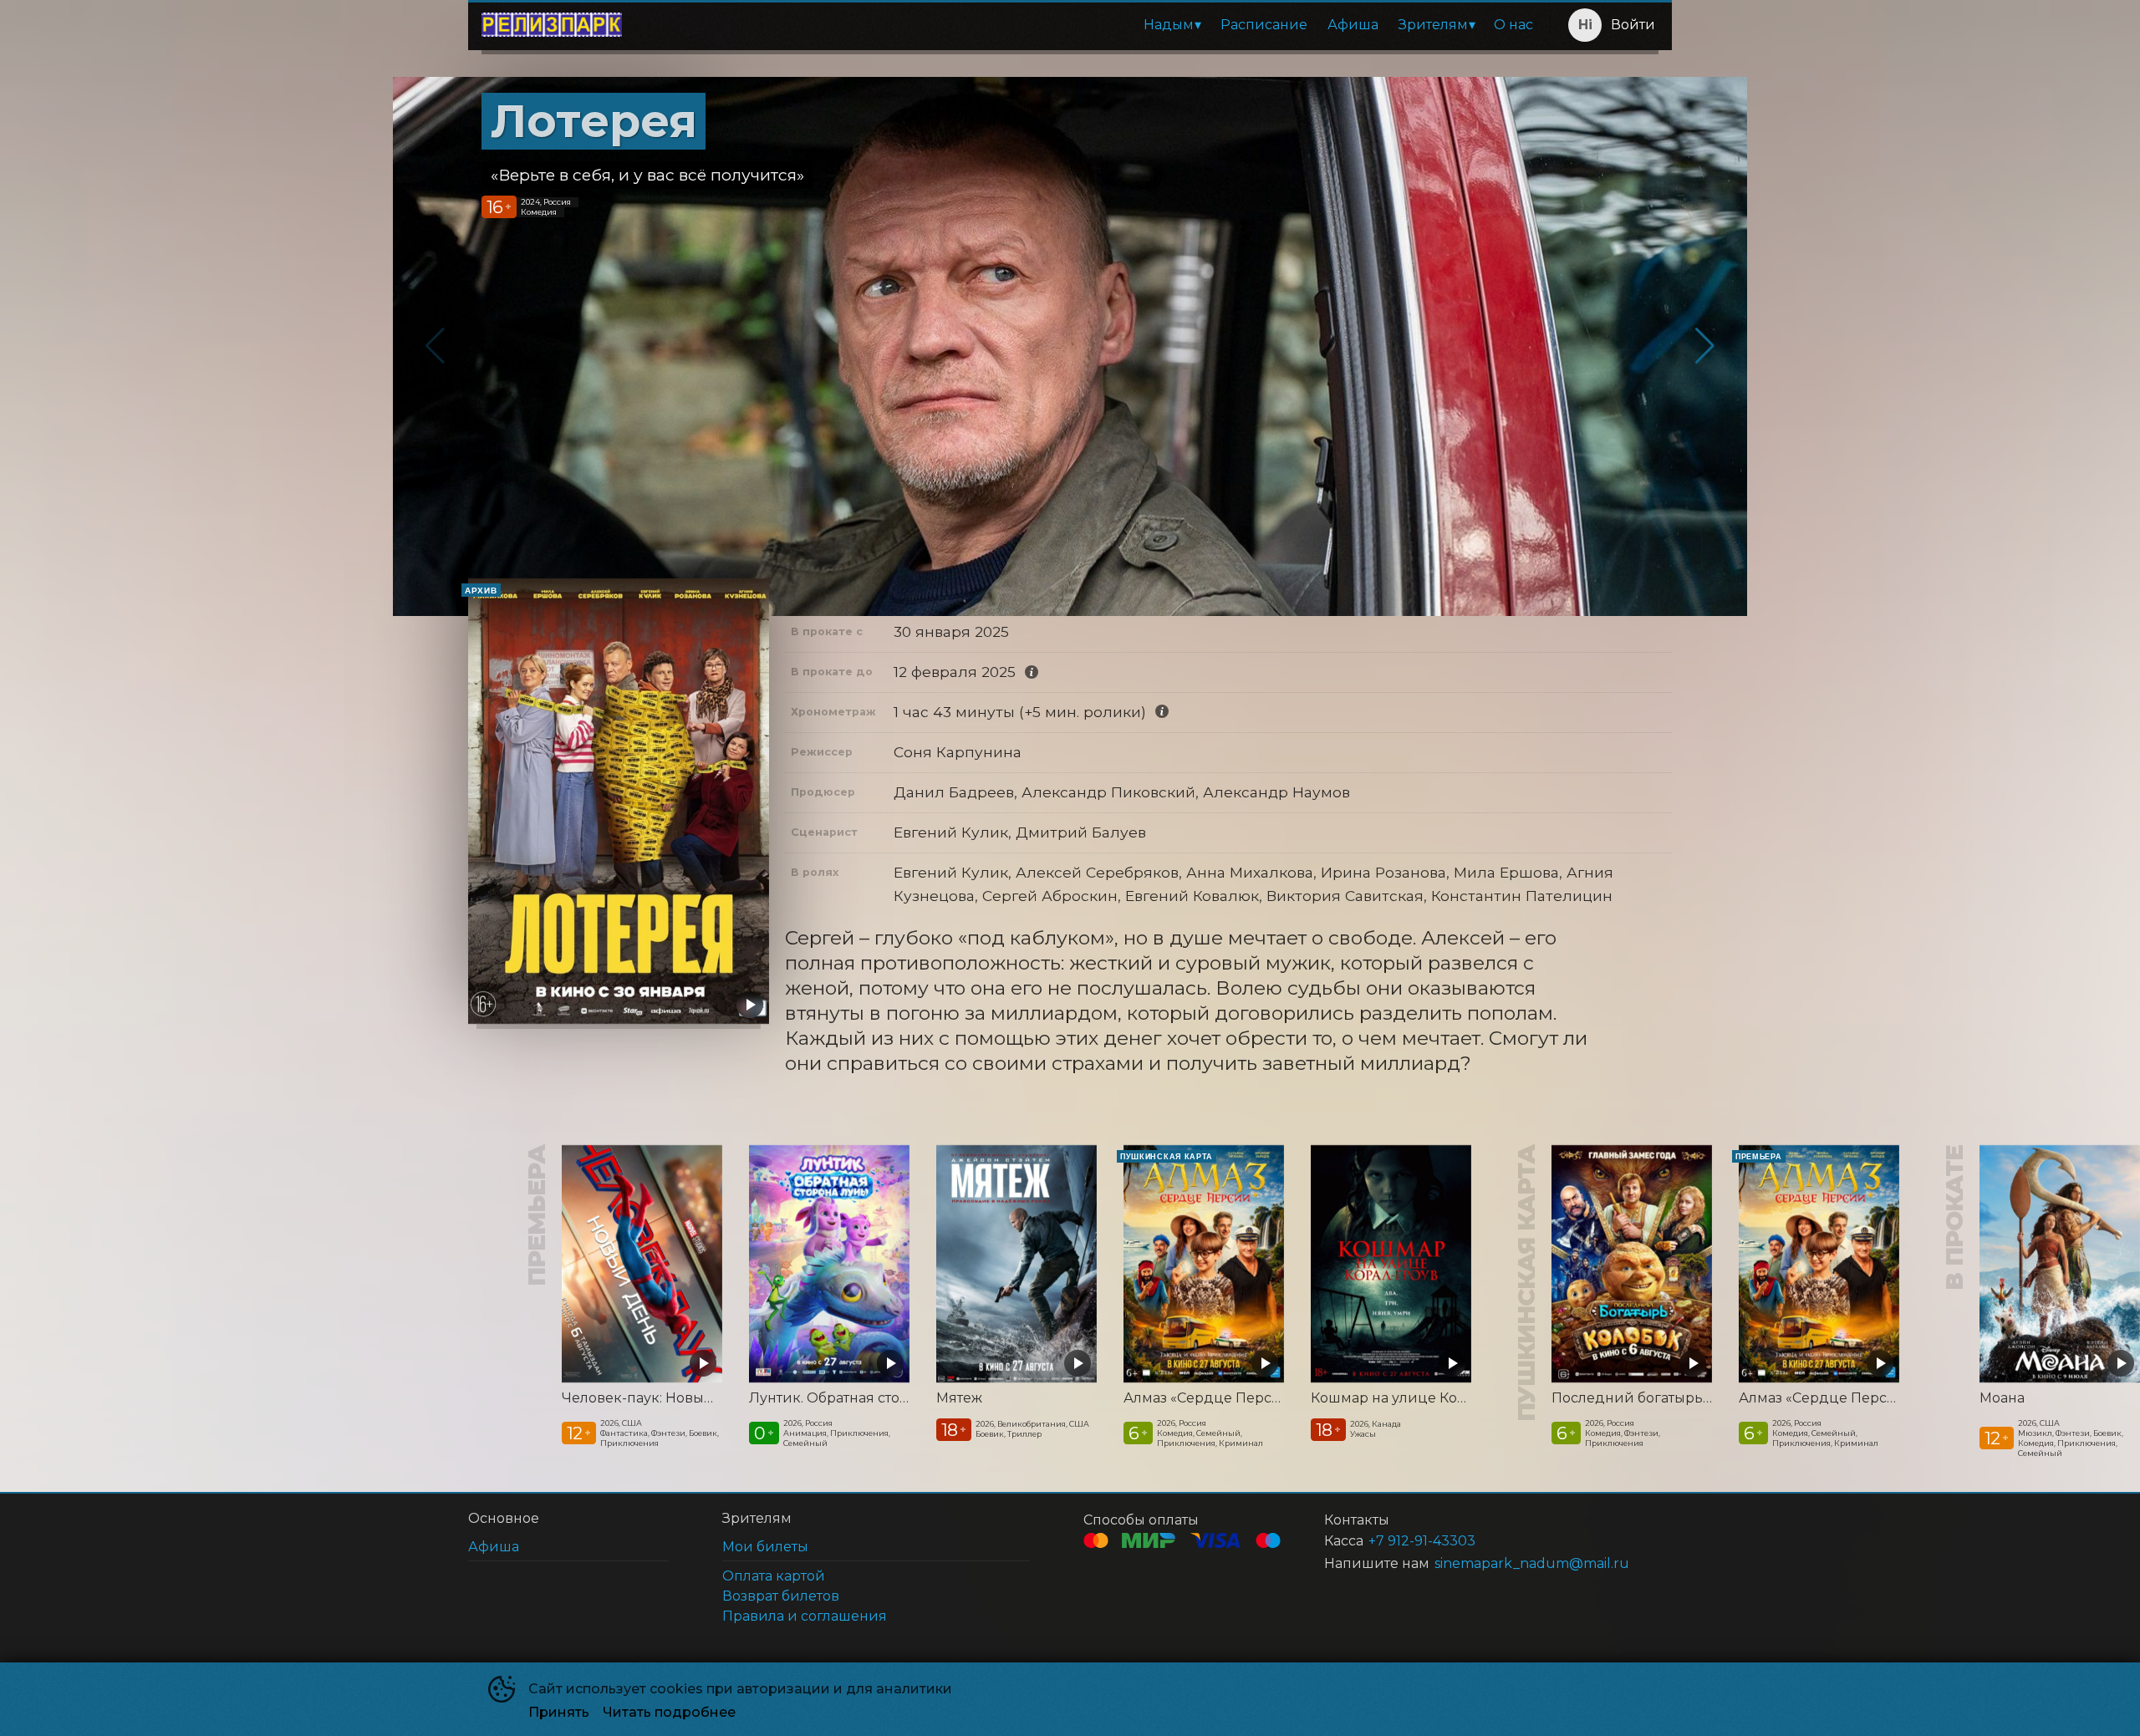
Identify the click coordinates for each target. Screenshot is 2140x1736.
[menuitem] (1172, 25)
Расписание (1264, 25)
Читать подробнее (669, 1712)
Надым (1169, 25)
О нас (1513, 25)
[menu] (1089, 25)
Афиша (1353, 25)
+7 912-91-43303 (1422, 1541)
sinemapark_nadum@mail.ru (1532, 1563)
